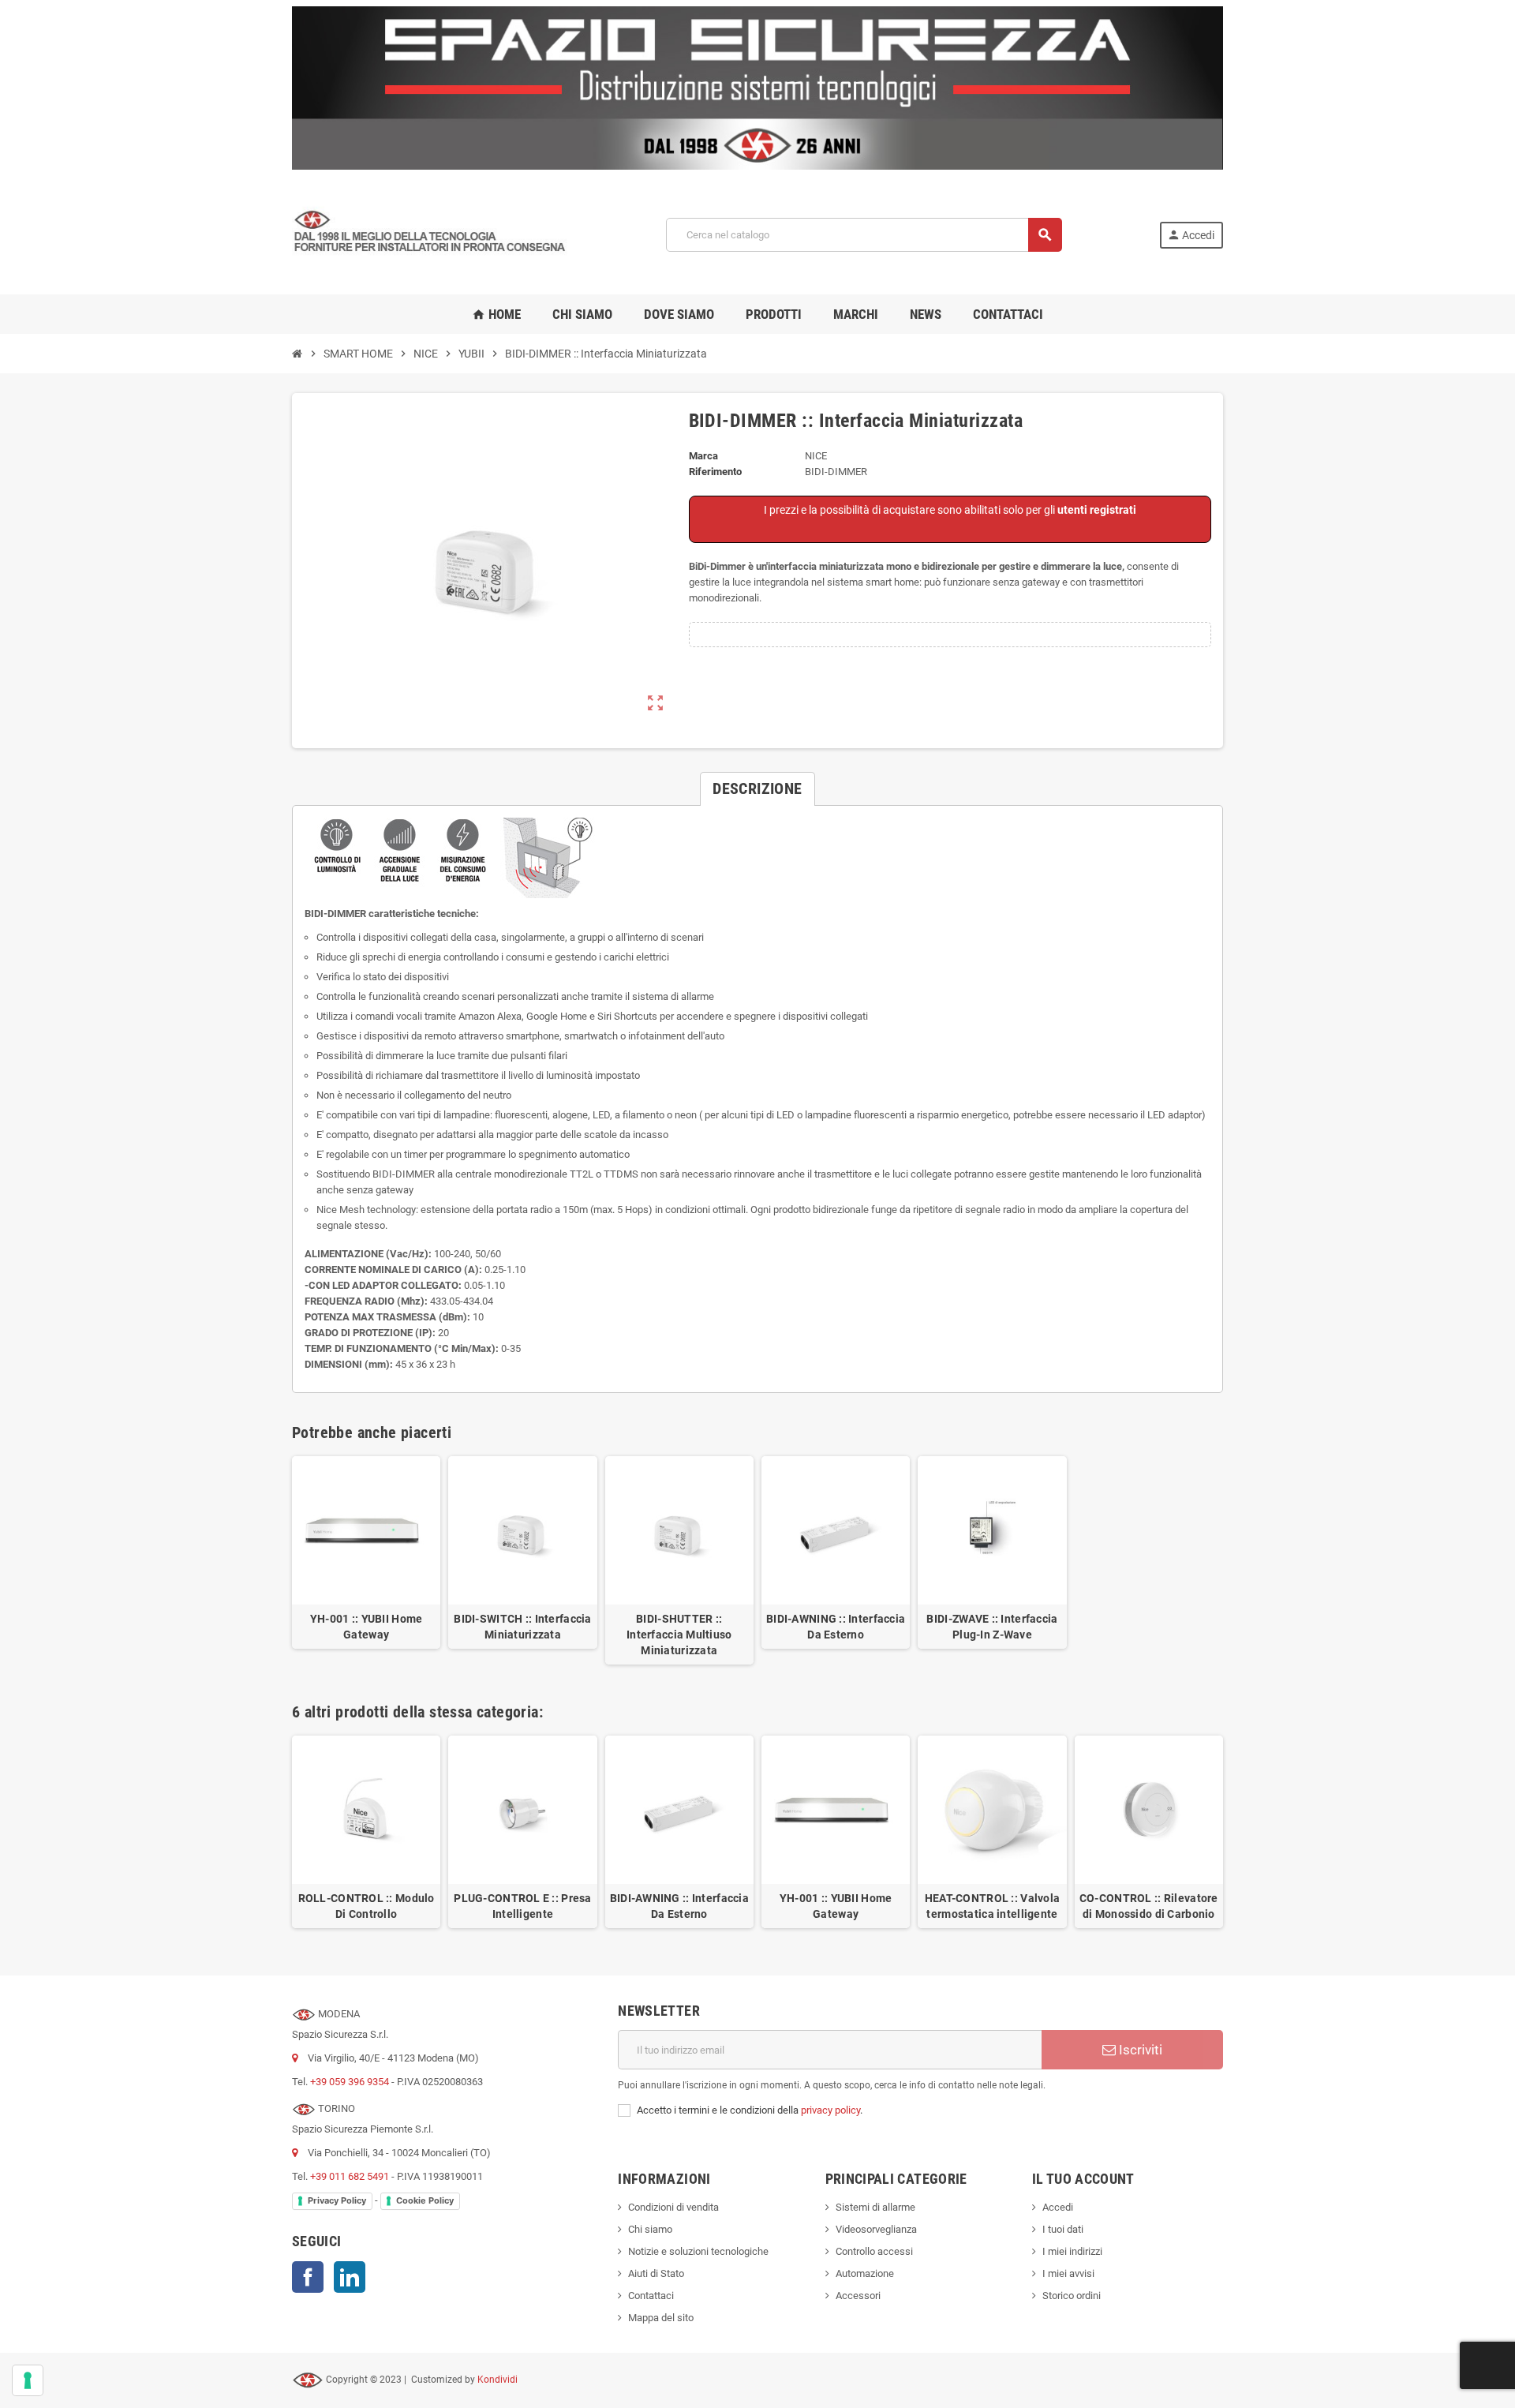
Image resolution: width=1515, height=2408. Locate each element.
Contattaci (651, 2296)
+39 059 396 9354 (350, 2082)
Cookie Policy (425, 2200)
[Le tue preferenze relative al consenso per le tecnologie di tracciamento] (28, 2380)
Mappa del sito (661, 2318)
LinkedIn (350, 2277)
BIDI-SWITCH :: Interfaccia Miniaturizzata (522, 1627)
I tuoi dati (1063, 2229)
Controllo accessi (874, 2251)
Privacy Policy (337, 2200)
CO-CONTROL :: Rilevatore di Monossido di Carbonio (1149, 1906)
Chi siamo (650, 2229)
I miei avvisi (1068, 2273)
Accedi (1058, 2207)
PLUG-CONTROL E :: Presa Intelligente (522, 1906)
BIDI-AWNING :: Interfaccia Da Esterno (836, 1627)
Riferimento (715, 472)
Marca (703, 456)
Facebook (308, 2277)
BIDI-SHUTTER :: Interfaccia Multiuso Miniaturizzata (679, 1635)
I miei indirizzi (1072, 2251)
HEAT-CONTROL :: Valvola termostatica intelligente (992, 1906)
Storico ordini (1072, 2296)
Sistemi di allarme (875, 2207)
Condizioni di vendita (673, 2207)
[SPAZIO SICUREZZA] (430, 234)
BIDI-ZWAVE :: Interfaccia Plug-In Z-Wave (992, 1627)
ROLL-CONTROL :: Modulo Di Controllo (367, 1906)
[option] (366, 1832)
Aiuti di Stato (656, 2273)
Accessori (858, 2296)
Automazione (865, 2273)
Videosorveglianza (876, 2229)
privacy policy (830, 2110)
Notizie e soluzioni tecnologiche (698, 2251)
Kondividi (498, 2380)
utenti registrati (1097, 510)
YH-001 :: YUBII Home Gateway (367, 1627)
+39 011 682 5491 (350, 2176)
